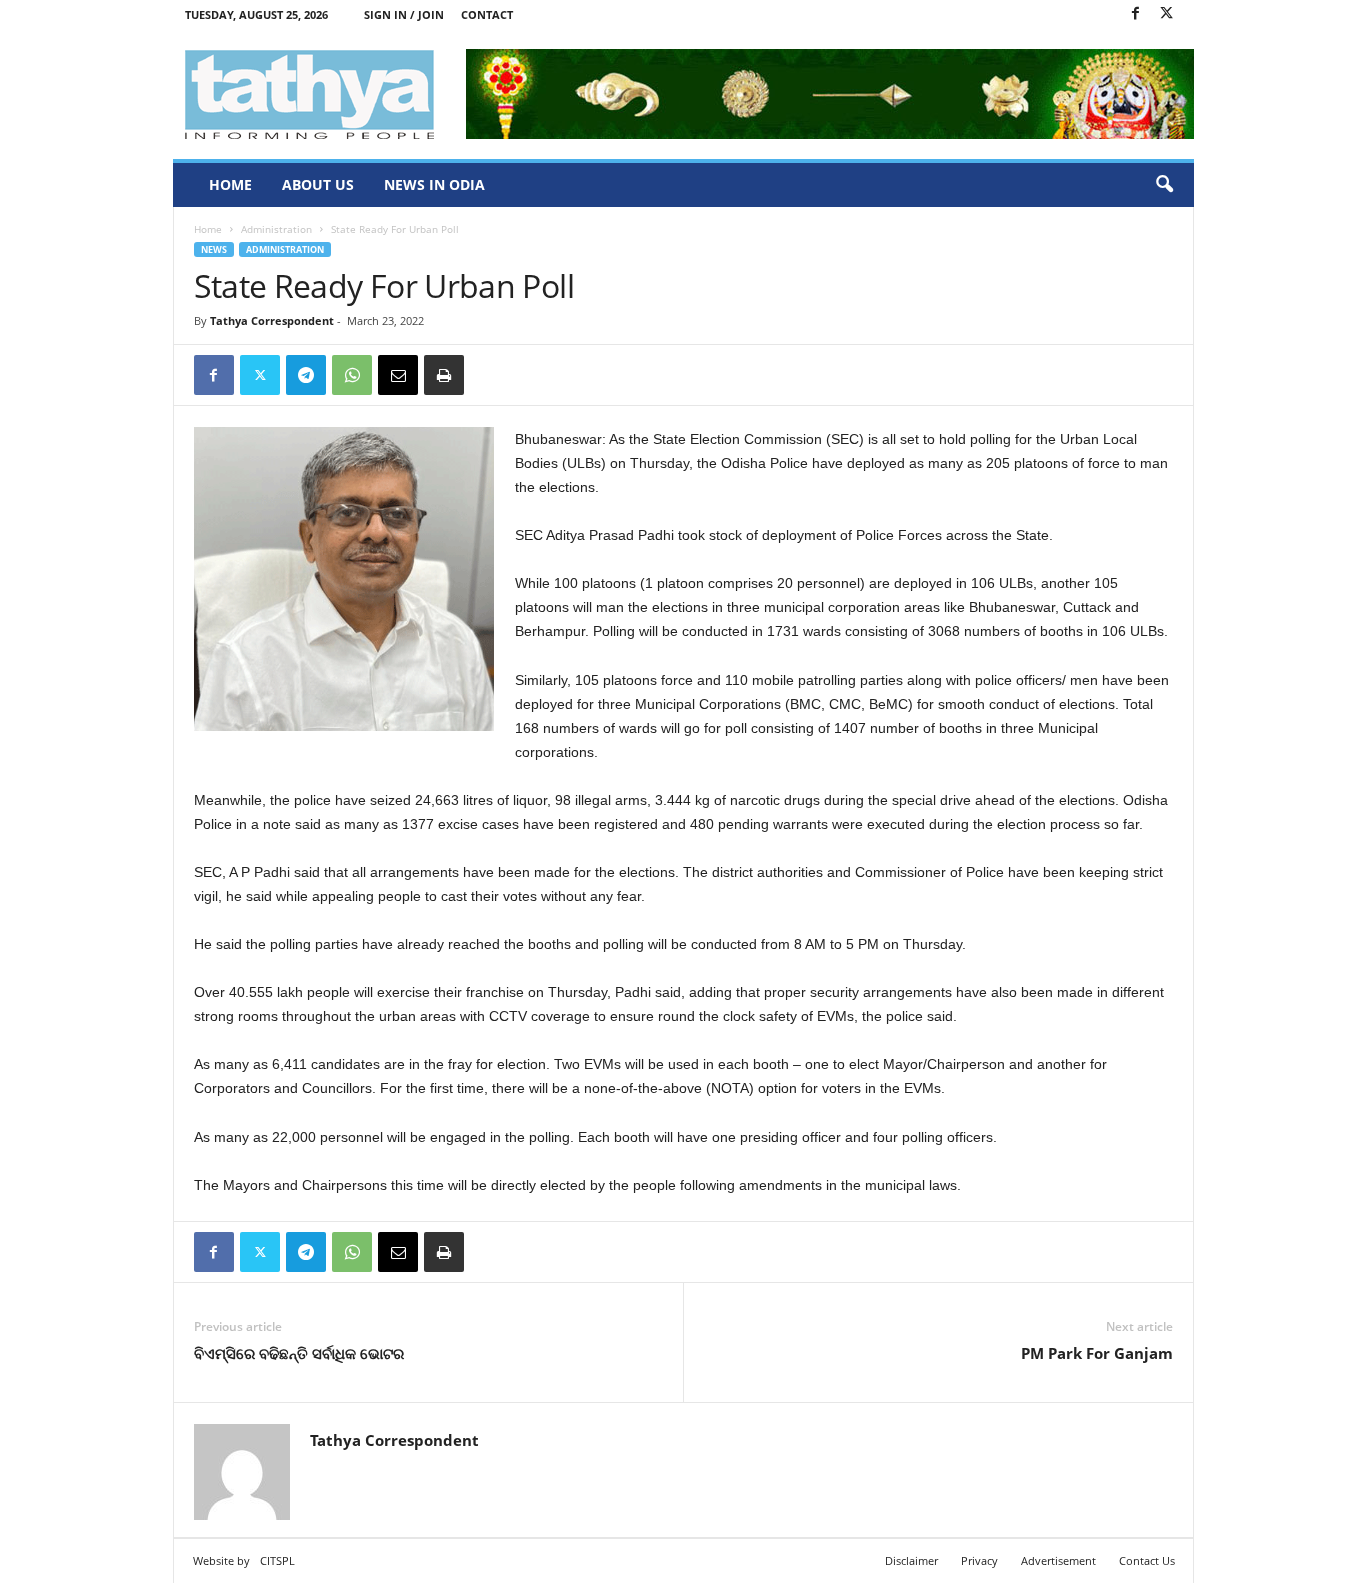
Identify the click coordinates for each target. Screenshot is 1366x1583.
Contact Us (1147, 1560)
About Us (318, 184)
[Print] (444, 375)
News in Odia (434, 184)
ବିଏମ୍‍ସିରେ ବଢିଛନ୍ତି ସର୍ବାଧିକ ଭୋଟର (299, 1353)
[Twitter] (1167, 14)
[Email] (398, 375)
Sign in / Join (404, 14)
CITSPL (277, 1560)
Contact (487, 14)
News (214, 249)
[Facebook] (1136, 14)
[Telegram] (306, 375)
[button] (1164, 185)
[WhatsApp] (352, 375)
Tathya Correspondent (272, 320)
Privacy (979, 1560)
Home (230, 184)
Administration (276, 229)
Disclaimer (911, 1560)
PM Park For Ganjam (1097, 1353)
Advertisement (1058, 1560)
